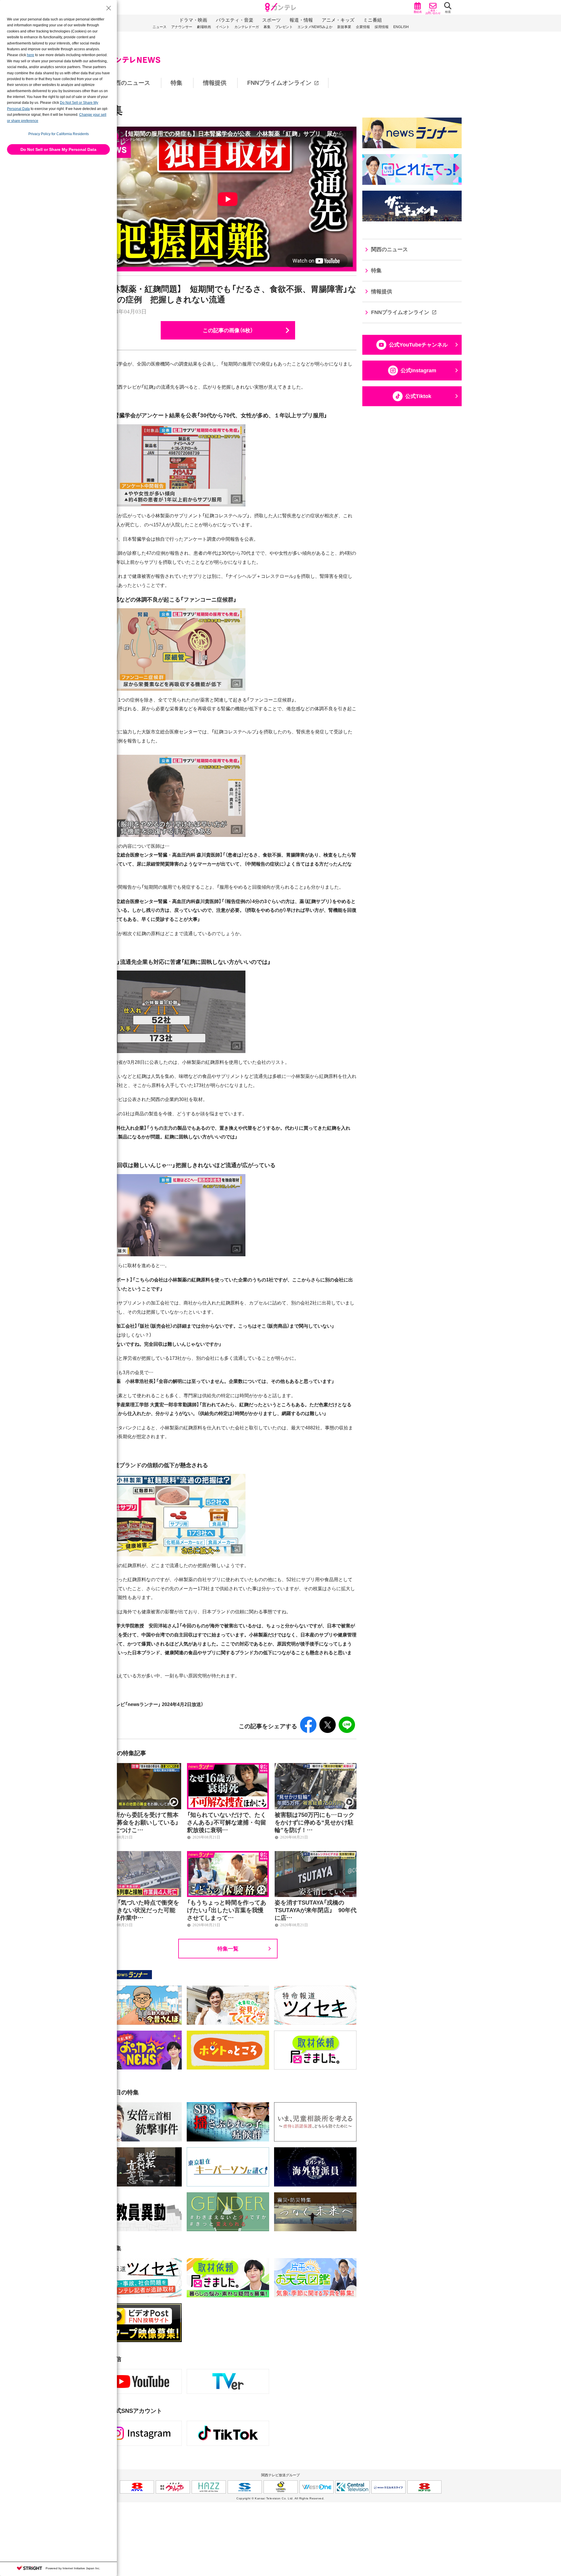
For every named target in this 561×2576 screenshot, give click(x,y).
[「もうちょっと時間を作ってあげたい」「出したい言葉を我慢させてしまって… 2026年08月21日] (228, 1854)
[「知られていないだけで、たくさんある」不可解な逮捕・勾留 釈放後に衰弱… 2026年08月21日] (228, 1766)
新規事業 (344, 27)
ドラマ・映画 (193, 20)
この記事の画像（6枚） (228, 330)
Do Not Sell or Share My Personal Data (58, 149)
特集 (176, 83)
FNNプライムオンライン (279, 83)
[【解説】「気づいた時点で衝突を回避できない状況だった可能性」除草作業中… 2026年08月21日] (140, 1854)
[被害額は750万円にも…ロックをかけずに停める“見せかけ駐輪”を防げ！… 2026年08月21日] (316, 1766)
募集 (267, 27)
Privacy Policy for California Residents (59, 134)
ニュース (160, 27)
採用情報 (382, 27)
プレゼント (284, 27)
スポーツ (271, 20)
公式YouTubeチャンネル (418, 345)
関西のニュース (130, 83)
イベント (223, 27)
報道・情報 (301, 20)
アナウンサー (182, 27)
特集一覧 (228, 1948)
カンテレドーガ (247, 27)
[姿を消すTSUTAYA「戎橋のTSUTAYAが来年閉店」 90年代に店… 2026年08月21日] (316, 1854)
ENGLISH (401, 27)
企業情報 (363, 27)
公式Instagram (418, 371)
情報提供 (215, 83)
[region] (280, 83)
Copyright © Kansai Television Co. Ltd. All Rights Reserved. (280, 2498)
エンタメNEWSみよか (315, 27)
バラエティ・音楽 (235, 20)
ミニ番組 (373, 20)
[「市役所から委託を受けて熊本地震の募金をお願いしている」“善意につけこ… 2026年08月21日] (140, 1766)
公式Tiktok (418, 396)
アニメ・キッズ (338, 20)
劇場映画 (204, 27)
